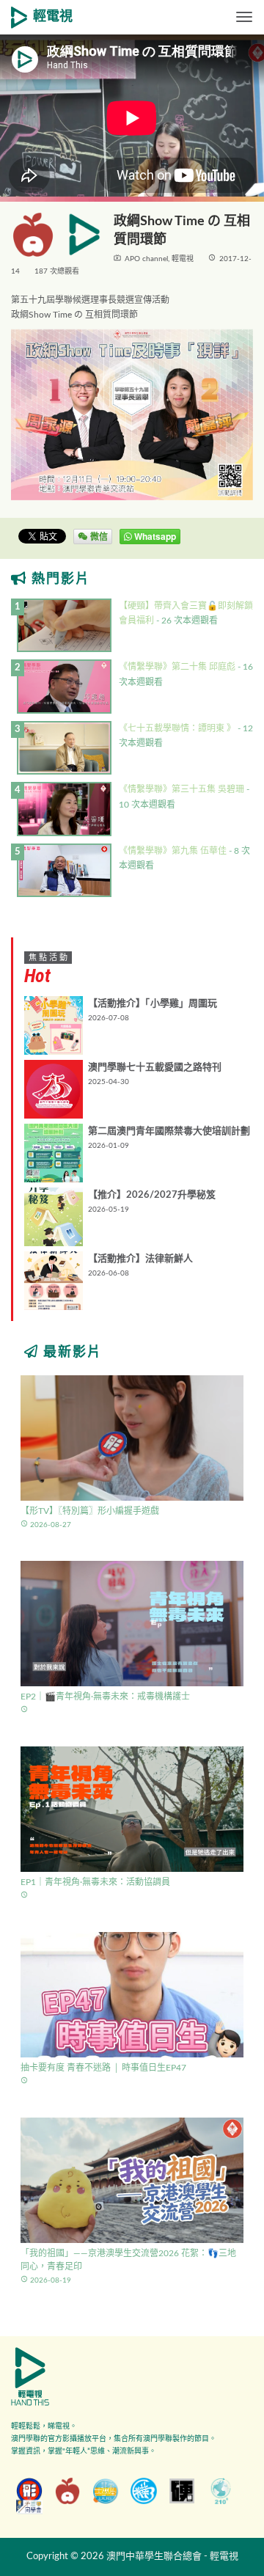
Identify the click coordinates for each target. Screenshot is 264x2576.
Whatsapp (154, 536)
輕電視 (53, 17)
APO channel (146, 259)
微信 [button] (98, 536)
